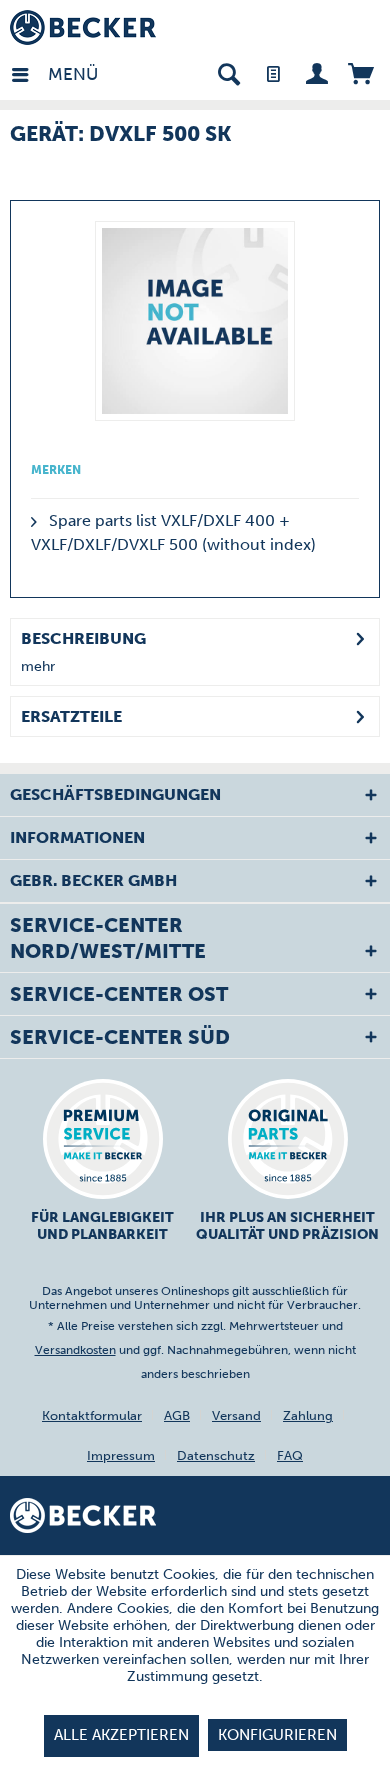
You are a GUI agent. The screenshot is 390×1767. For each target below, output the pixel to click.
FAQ (290, 1455)
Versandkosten (75, 1350)
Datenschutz (216, 1455)
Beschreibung (83, 638)
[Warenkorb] (360, 72)
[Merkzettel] (272, 72)
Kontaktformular (92, 1415)
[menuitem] (29, 72)
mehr (38, 666)
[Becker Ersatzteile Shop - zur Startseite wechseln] (83, 27)
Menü (53, 74)
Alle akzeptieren (121, 1735)
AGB (177, 1415)
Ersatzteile (71, 716)
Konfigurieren (277, 1735)
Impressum (121, 1455)
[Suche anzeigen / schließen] (228, 72)
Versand (236, 1415)
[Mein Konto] (316, 72)
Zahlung (308, 1415)
